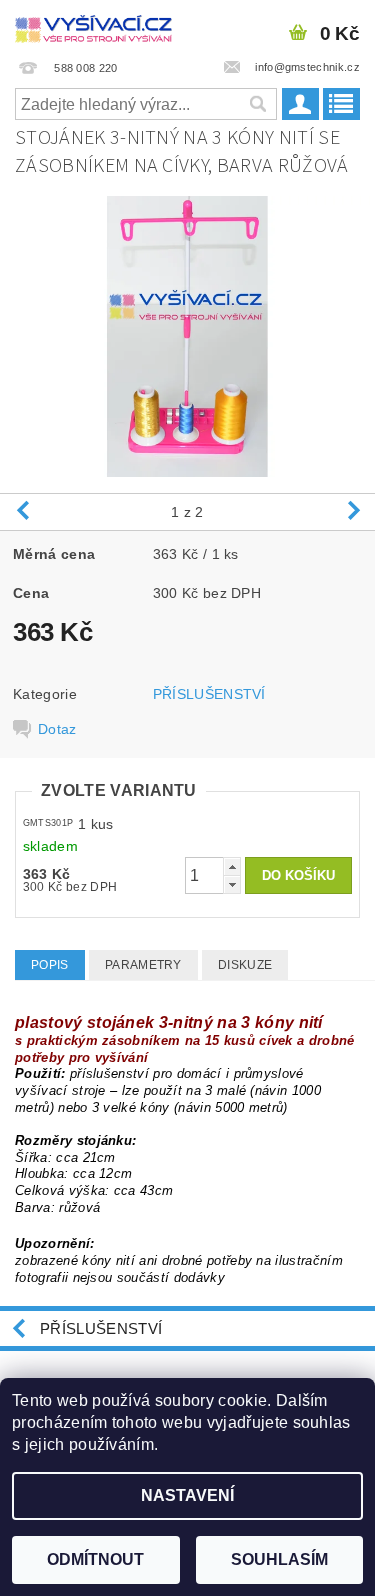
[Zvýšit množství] (232, 866)
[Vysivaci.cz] (94, 26)
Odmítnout (95, 1559)
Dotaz (57, 729)
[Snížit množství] (232, 884)
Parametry (143, 965)
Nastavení (187, 1495)
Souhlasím (279, 1559)
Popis (50, 965)
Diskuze (245, 965)
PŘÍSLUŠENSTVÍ (209, 694)
